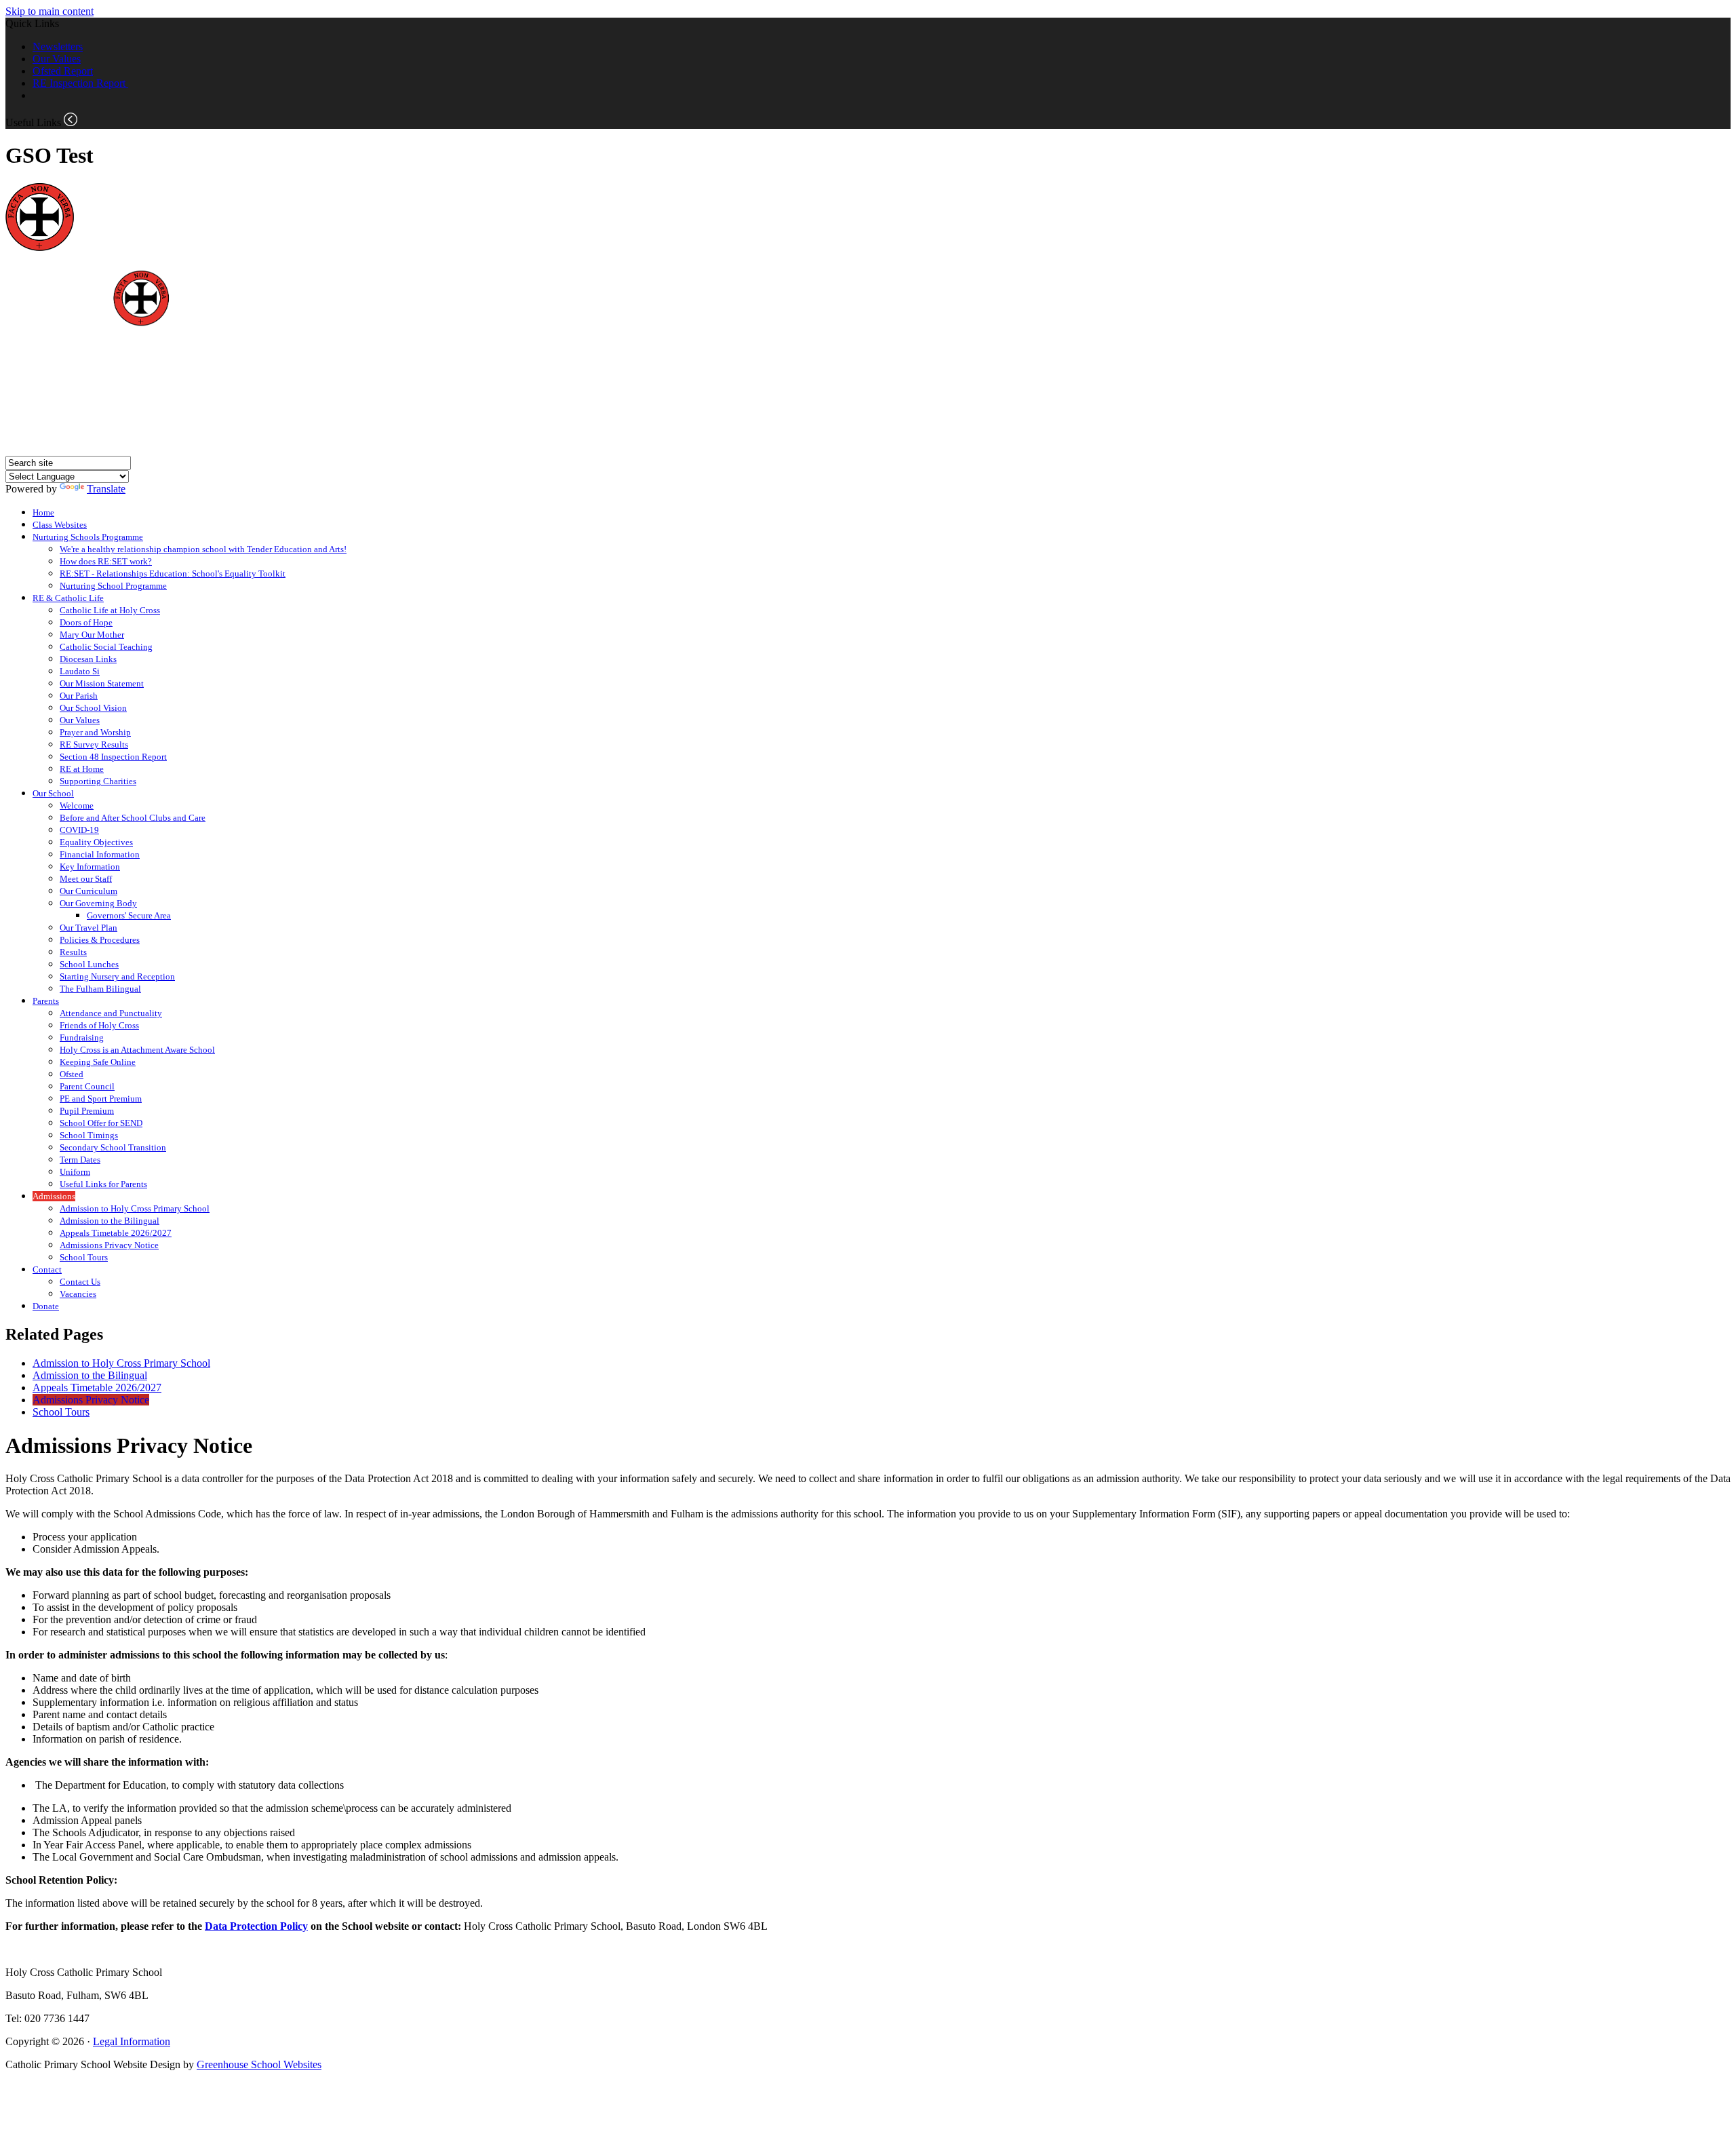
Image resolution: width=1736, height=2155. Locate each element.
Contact (47, 1269)
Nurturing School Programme (113, 586)
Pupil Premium (87, 1111)
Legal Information (132, 2041)
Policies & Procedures (100, 940)
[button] (71, 119)
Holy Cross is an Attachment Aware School (137, 1050)
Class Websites (60, 525)
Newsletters (58, 46)
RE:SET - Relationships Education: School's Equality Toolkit (173, 574)
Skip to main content (50, 11)
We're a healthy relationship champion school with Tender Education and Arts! (203, 549)
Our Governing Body (98, 903)
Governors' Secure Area (129, 915)
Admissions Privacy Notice (109, 1245)
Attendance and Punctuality (111, 1013)
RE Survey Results (94, 744)
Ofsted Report (63, 71)
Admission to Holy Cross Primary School (135, 1208)
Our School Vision (93, 708)
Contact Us (80, 1282)
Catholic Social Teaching (106, 647)
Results (73, 952)
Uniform (75, 1172)
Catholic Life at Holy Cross (110, 610)
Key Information (90, 867)
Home (43, 512)
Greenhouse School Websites (259, 2064)
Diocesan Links (88, 659)
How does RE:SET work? (106, 561)
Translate (106, 489)
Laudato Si (80, 671)
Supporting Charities (98, 781)
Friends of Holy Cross (99, 1025)
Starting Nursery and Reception (117, 976)
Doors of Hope (86, 622)
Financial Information (100, 854)
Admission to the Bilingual (110, 1221)
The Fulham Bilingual (100, 989)
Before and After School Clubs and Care (133, 818)
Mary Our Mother (92, 635)
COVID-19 (79, 830)
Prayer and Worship (95, 732)
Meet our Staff (86, 879)
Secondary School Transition (113, 1147)
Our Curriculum (88, 891)
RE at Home (82, 769)
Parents (46, 1001)
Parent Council (87, 1086)
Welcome (77, 805)
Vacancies (78, 1294)
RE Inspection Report (80, 83)
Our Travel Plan (88, 928)
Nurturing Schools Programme (88, 537)
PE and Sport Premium (101, 1099)
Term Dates (80, 1160)
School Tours (84, 1257)
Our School (53, 793)
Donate (46, 1306)
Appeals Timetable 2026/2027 (116, 1233)
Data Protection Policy (256, 1926)
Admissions (54, 1196)
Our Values (57, 59)
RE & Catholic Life (68, 598)
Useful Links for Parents (103, 1184)
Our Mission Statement (102, 683)
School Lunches (89, 964)
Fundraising (82, 1037)
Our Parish (79, 696)
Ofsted (72, 1074)
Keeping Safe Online (98, 1062)
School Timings (89, 1135)
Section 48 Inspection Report (113, 757)
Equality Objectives (96, 842)
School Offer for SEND (101, 1123)
